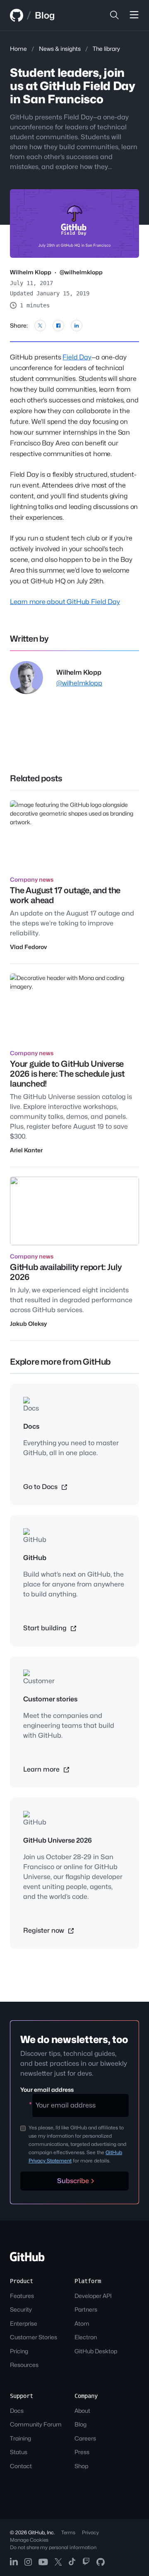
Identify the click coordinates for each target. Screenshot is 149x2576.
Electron (86, 2337)
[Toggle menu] (134, 15)
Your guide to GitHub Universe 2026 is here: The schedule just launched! (67, 1074)
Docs (17, 2411)
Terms (68, 2532)
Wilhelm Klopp (31, 272)
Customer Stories (34, 2337)
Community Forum (36, 2424)
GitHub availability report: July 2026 (66, 1272)
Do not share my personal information (53, 2547)
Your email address (47, 2090)
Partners (86, 2309)
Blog (45, 15)
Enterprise (24, 2323)
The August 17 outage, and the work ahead (65, 895)
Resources (24, 2365)
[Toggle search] (114, 15)
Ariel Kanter (26, 1150)
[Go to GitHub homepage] (27, 2259)
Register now (44, 1930)
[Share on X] (40, 326)
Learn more (42, 1769)
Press (82, 2452)
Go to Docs (41, 1487)
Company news (32, 879)
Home (18, 49)
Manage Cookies (29, 2540)
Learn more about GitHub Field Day (65, 602)
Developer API (93, 2296)
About (82, 2411)
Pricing (19, 2351)
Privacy (90, 2532)
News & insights (60, 49)
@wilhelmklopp (81, 272)
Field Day (77, 357)
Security (21, 2309)
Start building (46, 1628)
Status (19, 2452)
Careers (85, 2438)
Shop (81, 2466)
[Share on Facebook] (58, 326)
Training (20, 2438)
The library (106, 49)
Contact (21, 2466)
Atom (82, 2323)
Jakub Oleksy (28, 1324)
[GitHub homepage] (17, 15)
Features (22, 2296)
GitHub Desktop (96, 2351)
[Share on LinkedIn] (77, 326)
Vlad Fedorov (28, 947)
